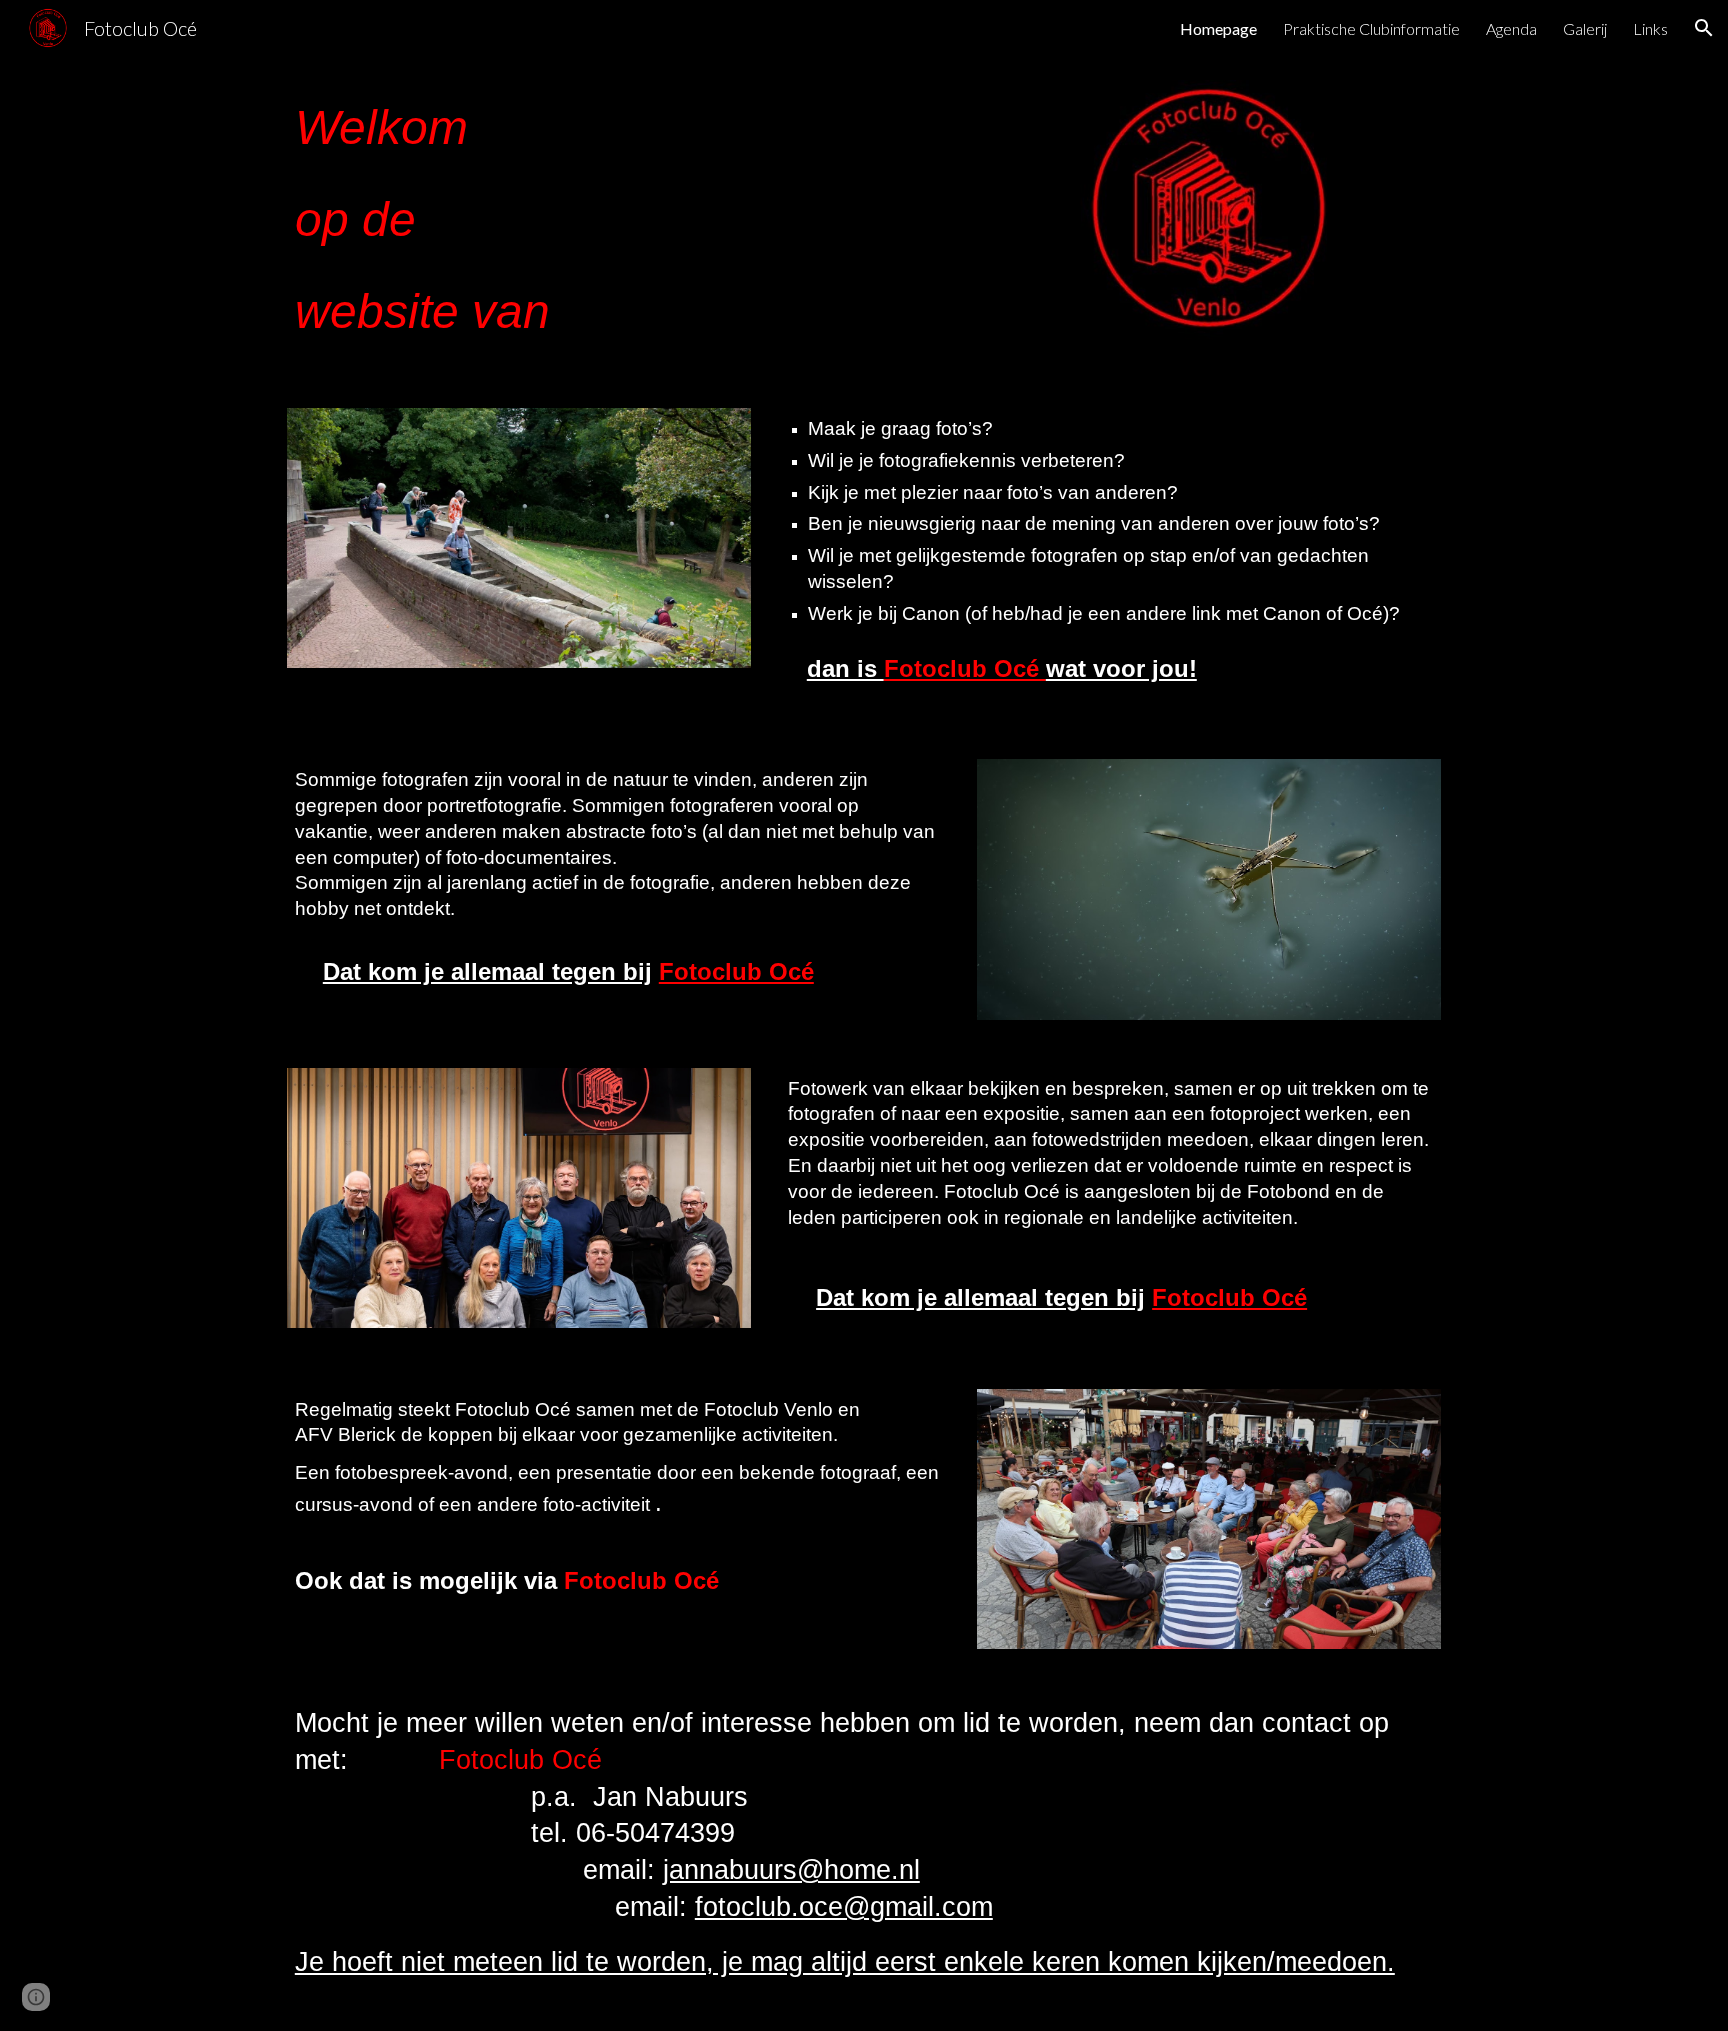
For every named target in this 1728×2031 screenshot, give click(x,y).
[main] (617, 220)
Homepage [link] (1218, 28)
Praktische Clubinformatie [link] (1371, 28)
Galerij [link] (1585, 28)
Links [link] (1650, 28)
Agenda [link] (1511, 28)
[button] (1704, 28)
